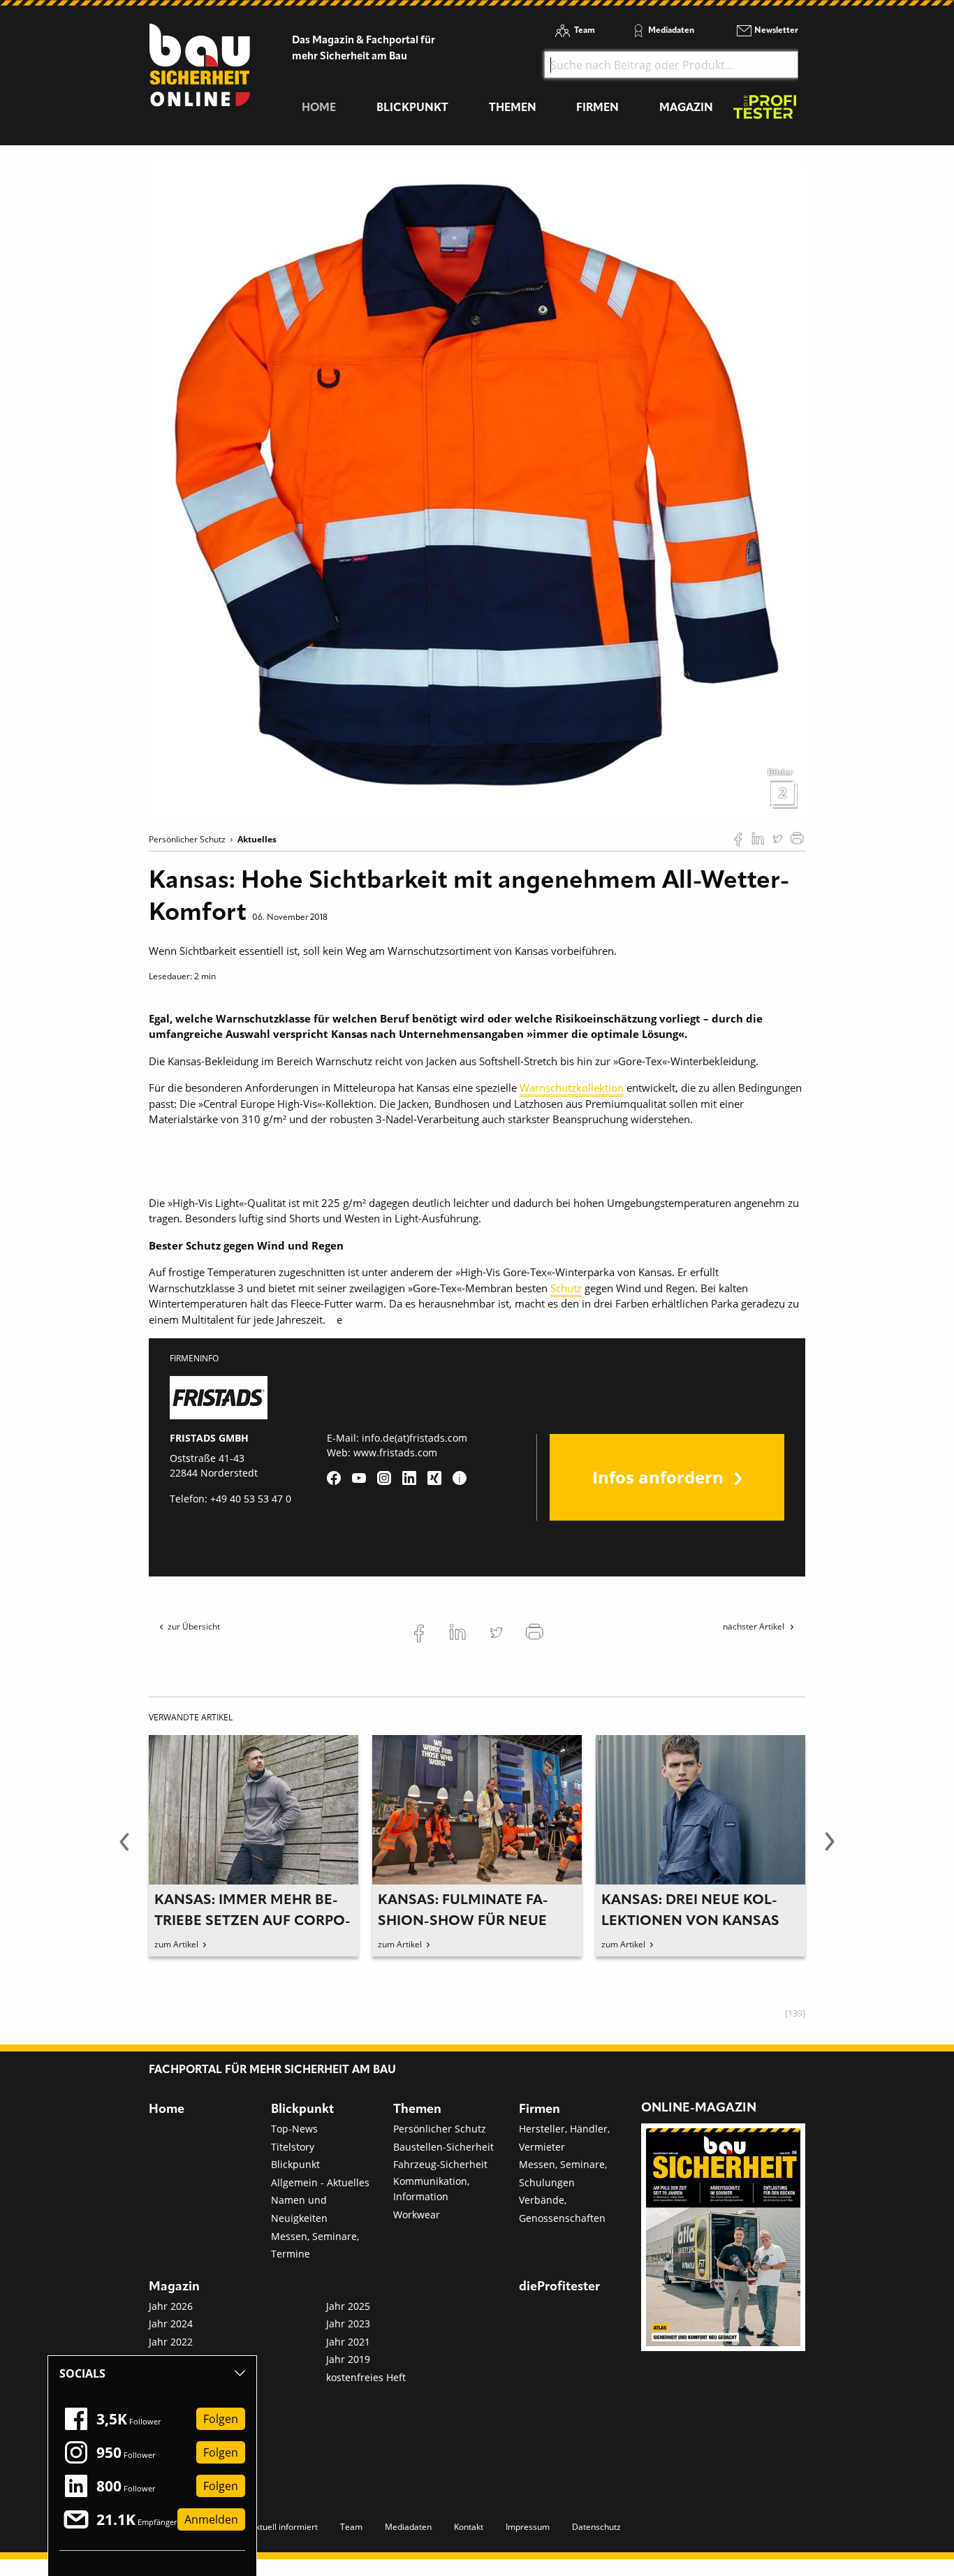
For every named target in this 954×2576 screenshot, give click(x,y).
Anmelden (211, 2519)
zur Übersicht (194, 1626)
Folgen (221, 2419)
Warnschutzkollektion (572, 1088)
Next (830, 1850)
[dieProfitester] (765, 111)
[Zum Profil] (460, 1478)
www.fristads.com (395, 1452)
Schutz (566, 1288)
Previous (124, 1850)
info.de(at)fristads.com (414, 1438)
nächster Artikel (755, 1626)
